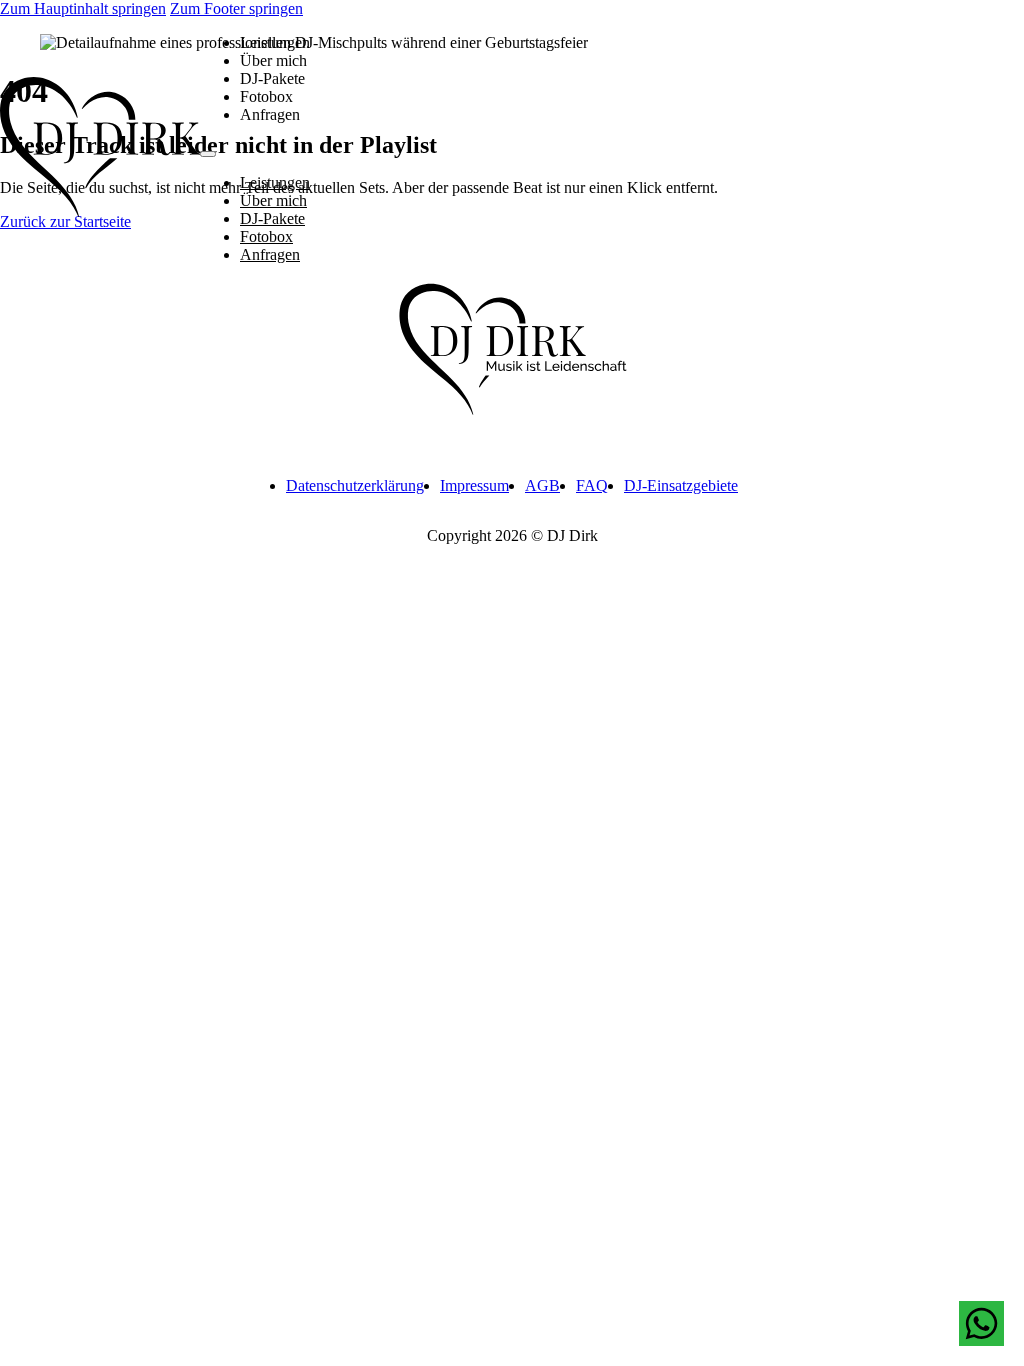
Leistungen (275, 42)
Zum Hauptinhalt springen (83, 8)
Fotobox (266, 96)
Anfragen (270, 114)
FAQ (592, 485)
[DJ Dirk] (100, 149)
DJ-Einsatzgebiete (681, 485)
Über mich (273, 60)
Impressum (474, 485)
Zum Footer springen (236, 8)
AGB (542, 485)
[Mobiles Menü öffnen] (208, 154)
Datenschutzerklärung (355, 485)
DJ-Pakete (272, 78)
